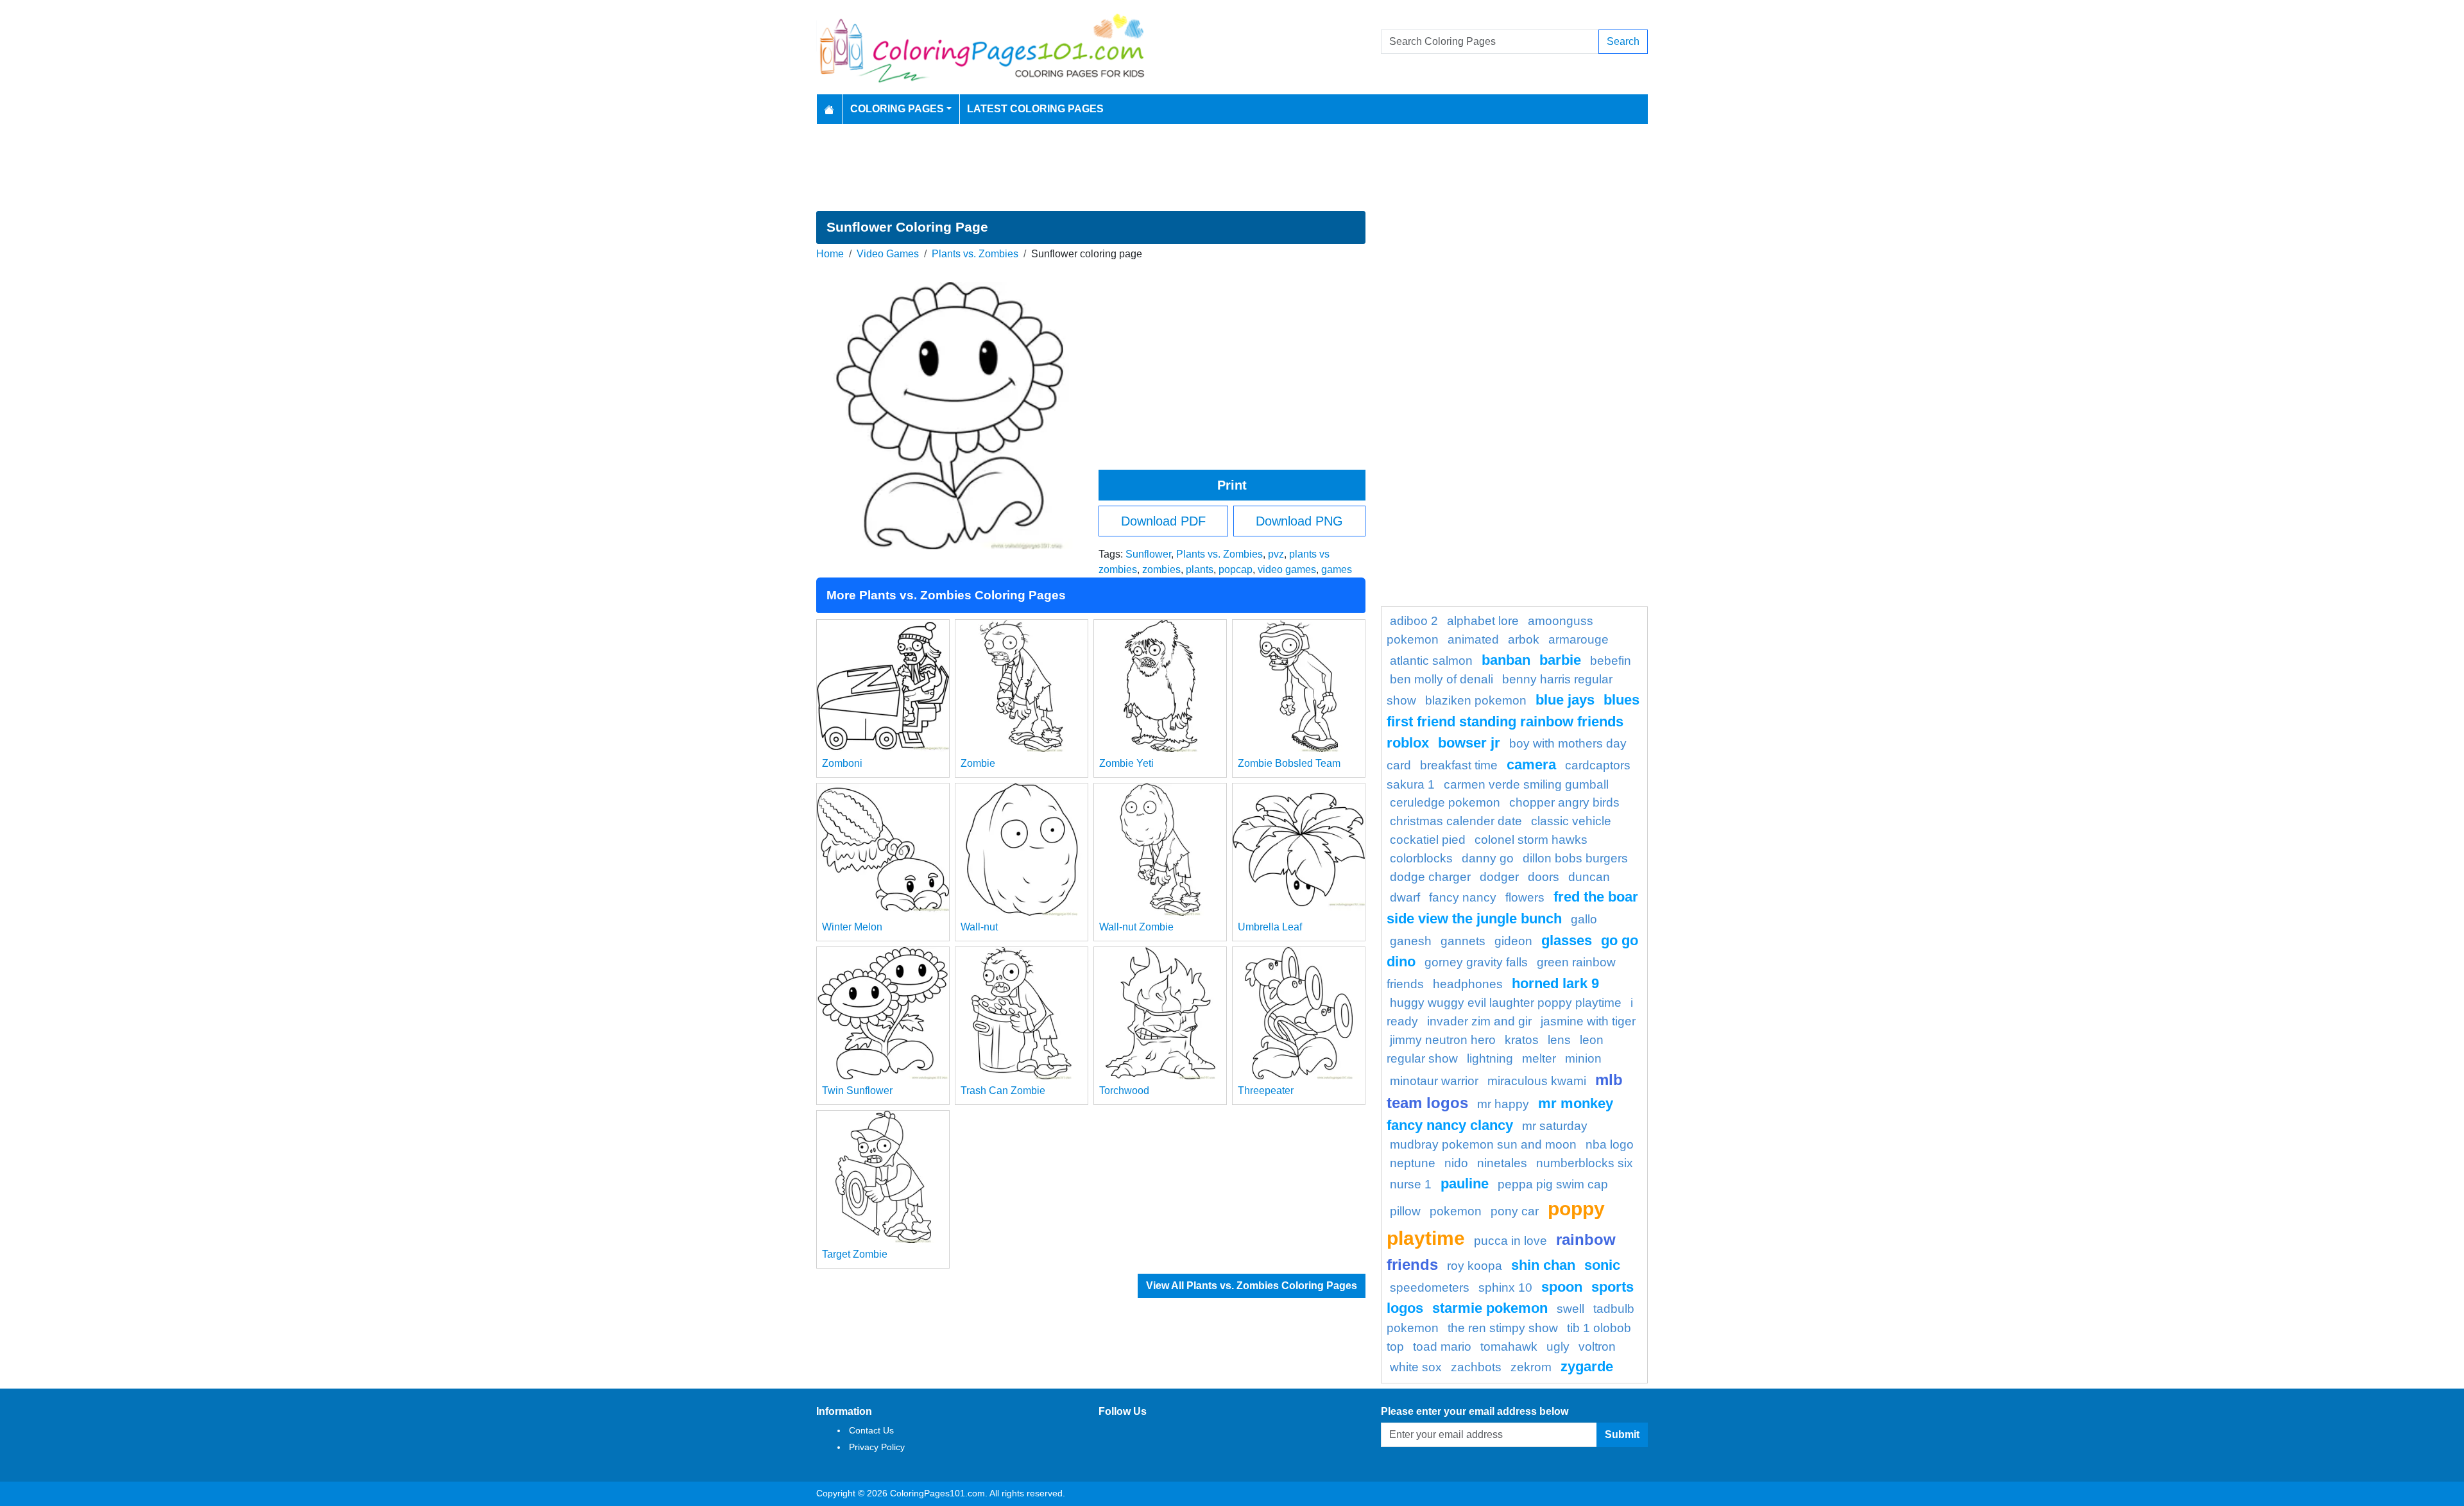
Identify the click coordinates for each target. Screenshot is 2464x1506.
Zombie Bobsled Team (1289, 763)
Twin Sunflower (857, 1091)
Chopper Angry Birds (1564, 802)
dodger (1499, 877)
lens (1559, 1040)
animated (1473, 639)
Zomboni (842, 763)
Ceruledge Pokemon (1445, 802)
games (1337, 569)
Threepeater (1266, 1091)
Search (1623, 41)
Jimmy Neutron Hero (1443, 1040)
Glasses (1567, 940)
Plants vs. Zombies (975, 254)
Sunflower (1148, 554)
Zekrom (1531, 1367)
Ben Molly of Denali (1442, 679)
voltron (1597, 1347)
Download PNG (1299, 521)
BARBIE (1560, 660)
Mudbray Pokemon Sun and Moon (1483, 1144)
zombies (1161, 569)
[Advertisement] (1232, 167)
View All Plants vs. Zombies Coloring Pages (1252, 1286)
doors (1544, 877)
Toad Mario (1442, 1347)
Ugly (1558, 1347)
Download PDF (1163, 521)
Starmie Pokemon (1490, 1308)
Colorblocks (1421, 858)
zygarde (1587, 1366)
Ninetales (1502, 1163)
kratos (1522, 1040)
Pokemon (1456, 1211)
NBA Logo (1610, 1144)
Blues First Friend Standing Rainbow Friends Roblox (1513, 721)
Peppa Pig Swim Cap (1553, 1184)
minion (1583, 1058)
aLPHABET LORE (1483, 621)
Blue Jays (1565, 700)
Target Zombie (855, 1254)
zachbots (1476, 1367)
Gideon (1513, 941)
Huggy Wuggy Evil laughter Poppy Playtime (1506, 1003)
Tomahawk (1509, 1347)
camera (1531, 765)
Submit (1622, 1434)
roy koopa (1475, 1266)
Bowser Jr (1469, 743)
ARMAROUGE (1579, 639)
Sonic (1602, 1265)
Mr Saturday (1555, 1126)
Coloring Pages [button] (897, 109)
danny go (1488, 858)
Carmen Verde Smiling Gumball (1526, 784)
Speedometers (1430, 1288)
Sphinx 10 (1505, 1288)
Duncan (1589, 877)
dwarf (1405, 897)
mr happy (1503, 1104)
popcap (1236, 569)
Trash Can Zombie (1003, 1091)
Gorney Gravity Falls (1476, 962)
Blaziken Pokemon (1476, 700)
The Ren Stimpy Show (1503, 1328)
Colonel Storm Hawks (1531, 840)
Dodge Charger (1430, 877)
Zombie (978, 763)
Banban (1506, 660)
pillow (1405, 1211)
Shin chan (1543, 1265)
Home (830, 254)
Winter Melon (852, 927)
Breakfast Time (1459, 765)
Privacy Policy (877, 1447)
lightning (1490, 1058)
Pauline (1465, 1184)
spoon (1562, 1287)
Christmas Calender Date (1456, 821)
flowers (1525, 897)
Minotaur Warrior (1434, 1081)
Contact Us (871, 1430)
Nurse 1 (1411, 1184)
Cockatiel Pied (1428, 840)
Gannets (1463, 941)
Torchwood (1124, 1091)
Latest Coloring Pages (1035, 109)
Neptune (1413, 1163)
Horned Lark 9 (1555, 983)
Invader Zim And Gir (1479, 1021)
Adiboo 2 (1414, 621)
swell (1570, 1309)
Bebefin (1611, 661)
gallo (1584, 919)
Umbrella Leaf (1270, 927)
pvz (1276, 554)
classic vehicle (1571, 821)
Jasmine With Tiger (1588, 1021)
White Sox (1416, 1367)
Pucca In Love (1510, 1241)
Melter (1539, 1058)
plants (1200, 569)
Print (1232, 485)
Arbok (1524, 639)
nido (1456, 1163)
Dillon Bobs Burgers (1575, 858)
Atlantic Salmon (1431, 661)
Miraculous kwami (1537, 1081)
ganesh (1411, 941)
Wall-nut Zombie (1136, 927)
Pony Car (1515, 1211)
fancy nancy (1463, 897)
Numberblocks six (1585, 1163)
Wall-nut (979, 927)
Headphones (1468, 984)
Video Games (888, 254)
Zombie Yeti (1126, 763)
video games (1287, 569)
